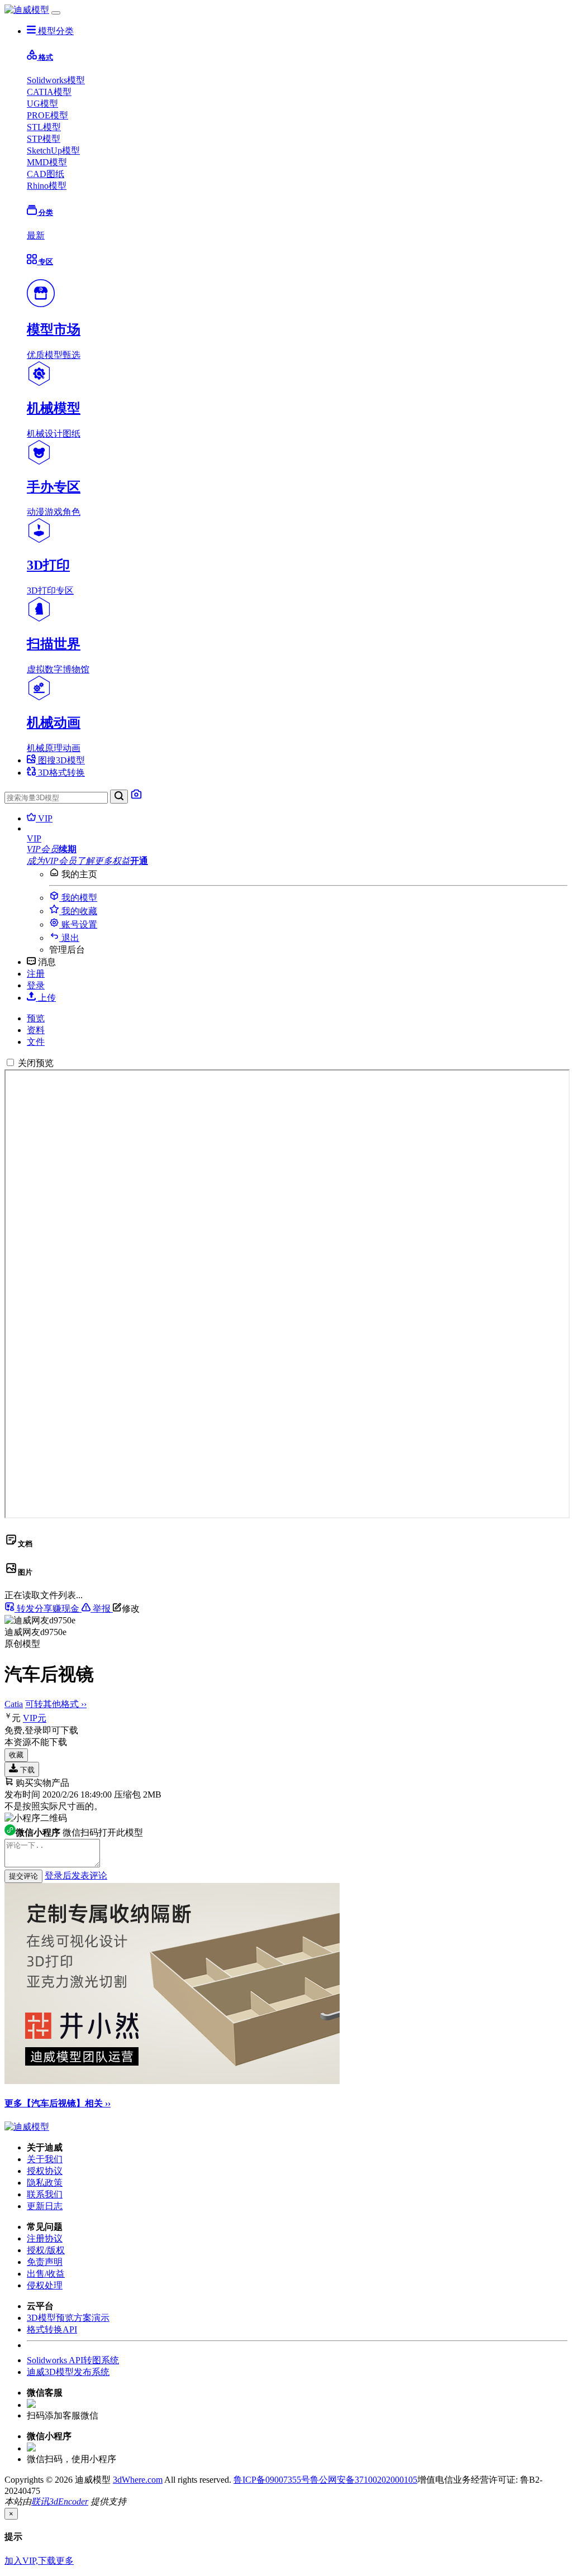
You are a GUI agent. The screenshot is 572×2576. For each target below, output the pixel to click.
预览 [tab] (36, 1018)
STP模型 (44, 139)
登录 (36, 985)
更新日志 (45, 2206)
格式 (45, 57)
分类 (45, 212)
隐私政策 (45, 2183)
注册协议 (45, 2238)
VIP (44, 818)
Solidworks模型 (56, 80)
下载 (26, 1770)
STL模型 (44, 127)
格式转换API (52, 2329)
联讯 (40, 2501)
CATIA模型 (49, 92)
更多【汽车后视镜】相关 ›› (58, 2103)
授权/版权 (46, 2250)
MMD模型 (47, 162)
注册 (36, 974)
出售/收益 (46, 2274)
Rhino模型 (47, 186)
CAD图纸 (46, 174)
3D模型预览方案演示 (68, 2318)
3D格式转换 (60, 773)
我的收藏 (78, 911)
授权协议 (45, 2171)
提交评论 (23, 1876)
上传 (46, 998)
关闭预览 (36, 1063)
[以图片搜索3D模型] (136, 797)
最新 (36, 235)
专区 (45, 262)
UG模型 (42, 104)
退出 (69, 938)
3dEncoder (69, 2501)
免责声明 (45, 2262)
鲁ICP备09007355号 (272, 2480)
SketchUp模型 (53, 150)
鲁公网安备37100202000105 (364, 2480)
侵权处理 (45, 2285)
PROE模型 (47, 115)
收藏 (16, 1755)
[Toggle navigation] (56, 13)
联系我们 (45, 2194)
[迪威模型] (27, 10)
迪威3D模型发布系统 (68, 2372)
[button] (297, 839)
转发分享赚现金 (48, 1609)
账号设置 (78, 924)
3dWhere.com (138, 2480)
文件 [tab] (36, 1042)
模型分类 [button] (55, 31)
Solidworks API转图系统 (73, 2360)
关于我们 (45, 2159)
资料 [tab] (36, 1030)
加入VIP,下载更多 (39, 2561)
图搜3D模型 (60, 760)
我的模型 (78, 898)
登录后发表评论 (76, 1875)
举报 (102, 1609)
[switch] (10, 1062)
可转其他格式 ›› (56, 1704)
